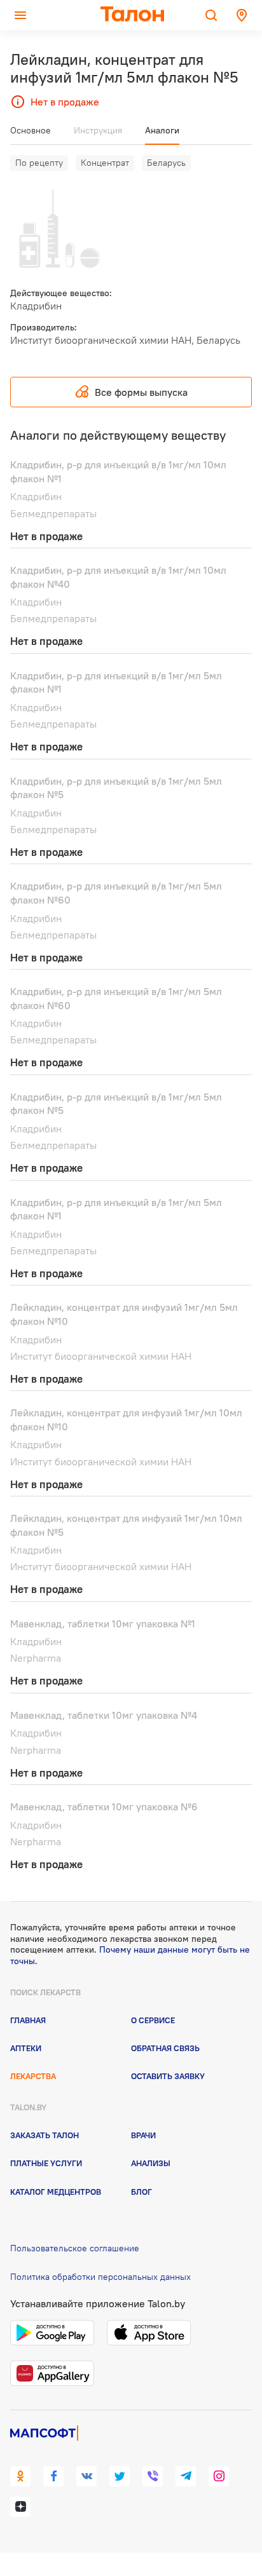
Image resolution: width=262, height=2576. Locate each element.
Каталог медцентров (56, 2192)
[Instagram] (219, 2476)
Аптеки (26, 2048)
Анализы (151, 2163)
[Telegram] (186, 2476)
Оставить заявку (168, 2076)
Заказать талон (45, 2135)
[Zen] (20, 2507)
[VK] (86, 2476)
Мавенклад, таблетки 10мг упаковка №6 (104, 1807)
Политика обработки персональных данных (100, 2277)
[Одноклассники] (20, 2476)
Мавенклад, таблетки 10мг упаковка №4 (104, 1715)
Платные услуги (46, 2163)
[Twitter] (120, 2476)
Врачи (143, 2135)
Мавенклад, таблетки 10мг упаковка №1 (103, 1624)
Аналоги (162, 130)
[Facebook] (53, 2476)
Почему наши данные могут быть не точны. (130, 1955)
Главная (28, 2020)
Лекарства (33, 2076)
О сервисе (153, 2020)
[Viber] (153, 2476)
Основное (31, 130)
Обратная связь (165, 2048)
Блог (141, 2192)
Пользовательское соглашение (75, 2248)
